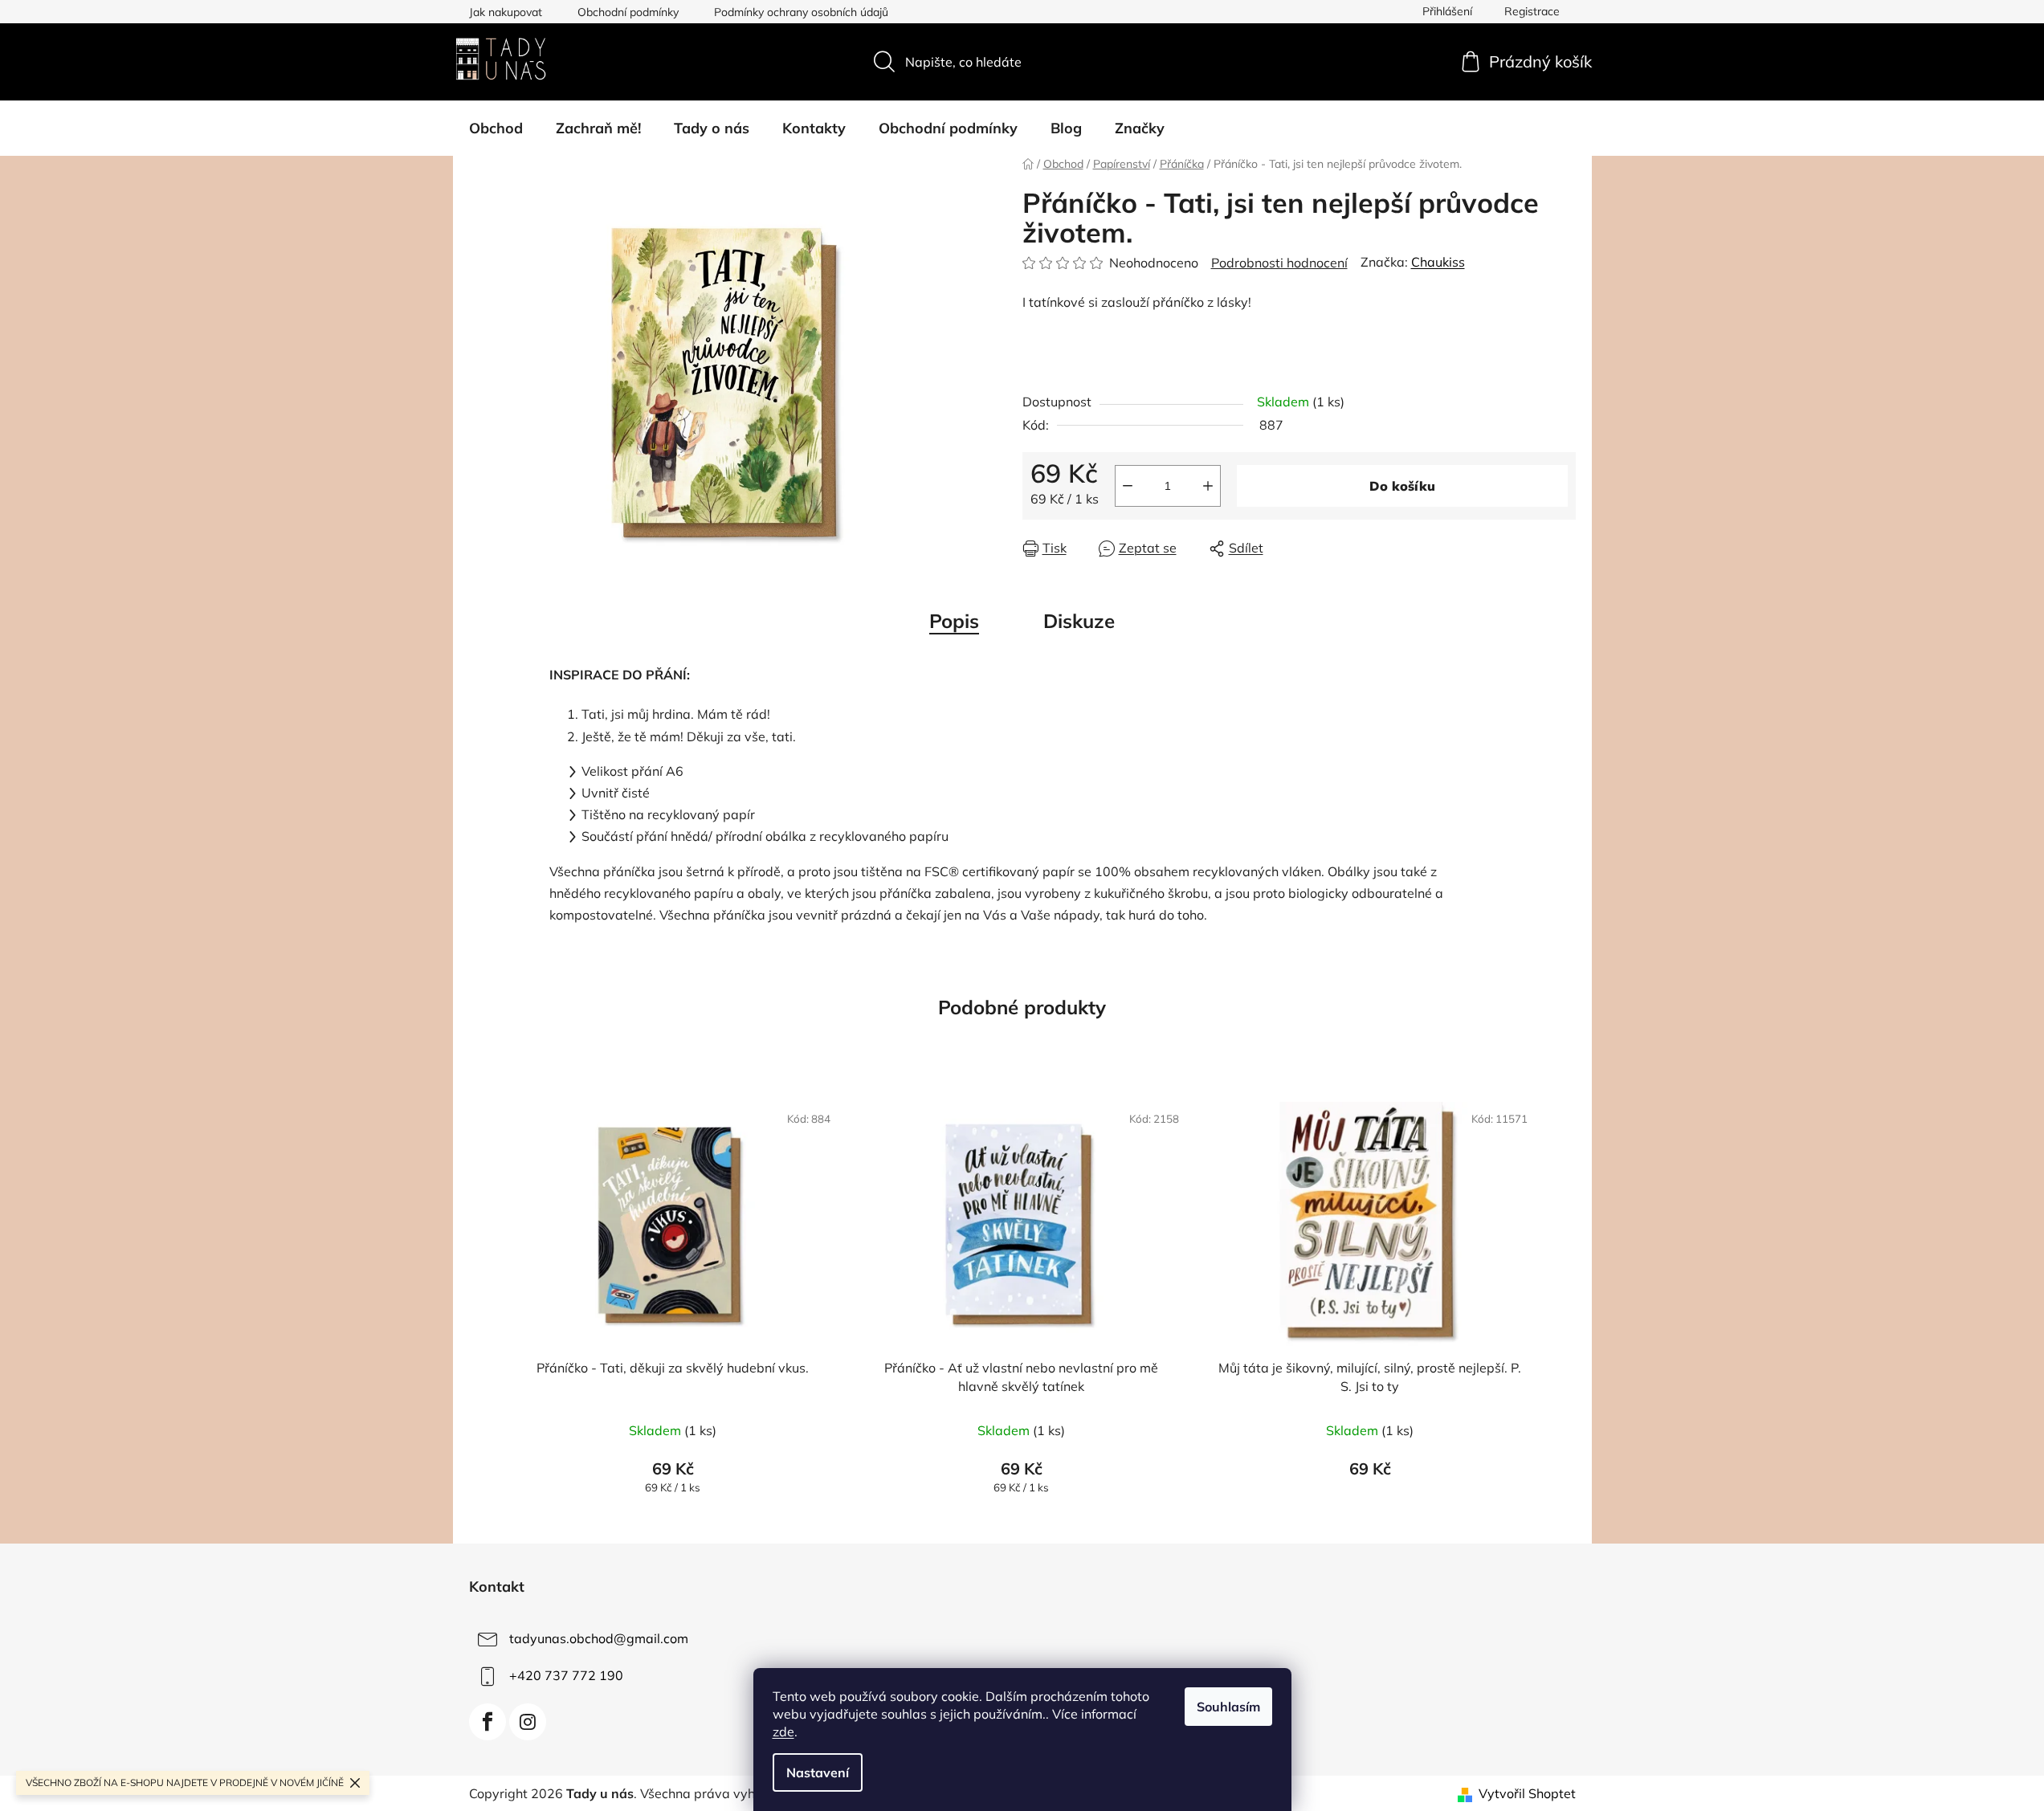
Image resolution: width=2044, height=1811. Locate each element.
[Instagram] (528, 1722)
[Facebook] (488, 1722)
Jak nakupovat (506, 12)
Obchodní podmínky (628, 12)
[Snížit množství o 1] (1128, 486)
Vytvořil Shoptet (1527, 1793)
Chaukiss (1438, 262)
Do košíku (1402, 486)
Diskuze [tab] (1079, 621)
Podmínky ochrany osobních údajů (801, 12)
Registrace (1532, 11)
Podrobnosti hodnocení (1279, 263)
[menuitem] (496, 128)
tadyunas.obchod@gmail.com (599, 1638)
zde (783, 1731)
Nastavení (818, 1772)
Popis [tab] (954, 621)
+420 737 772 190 (566, 1675)
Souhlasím (1228, 1707)
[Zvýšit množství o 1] (1208, 486)
